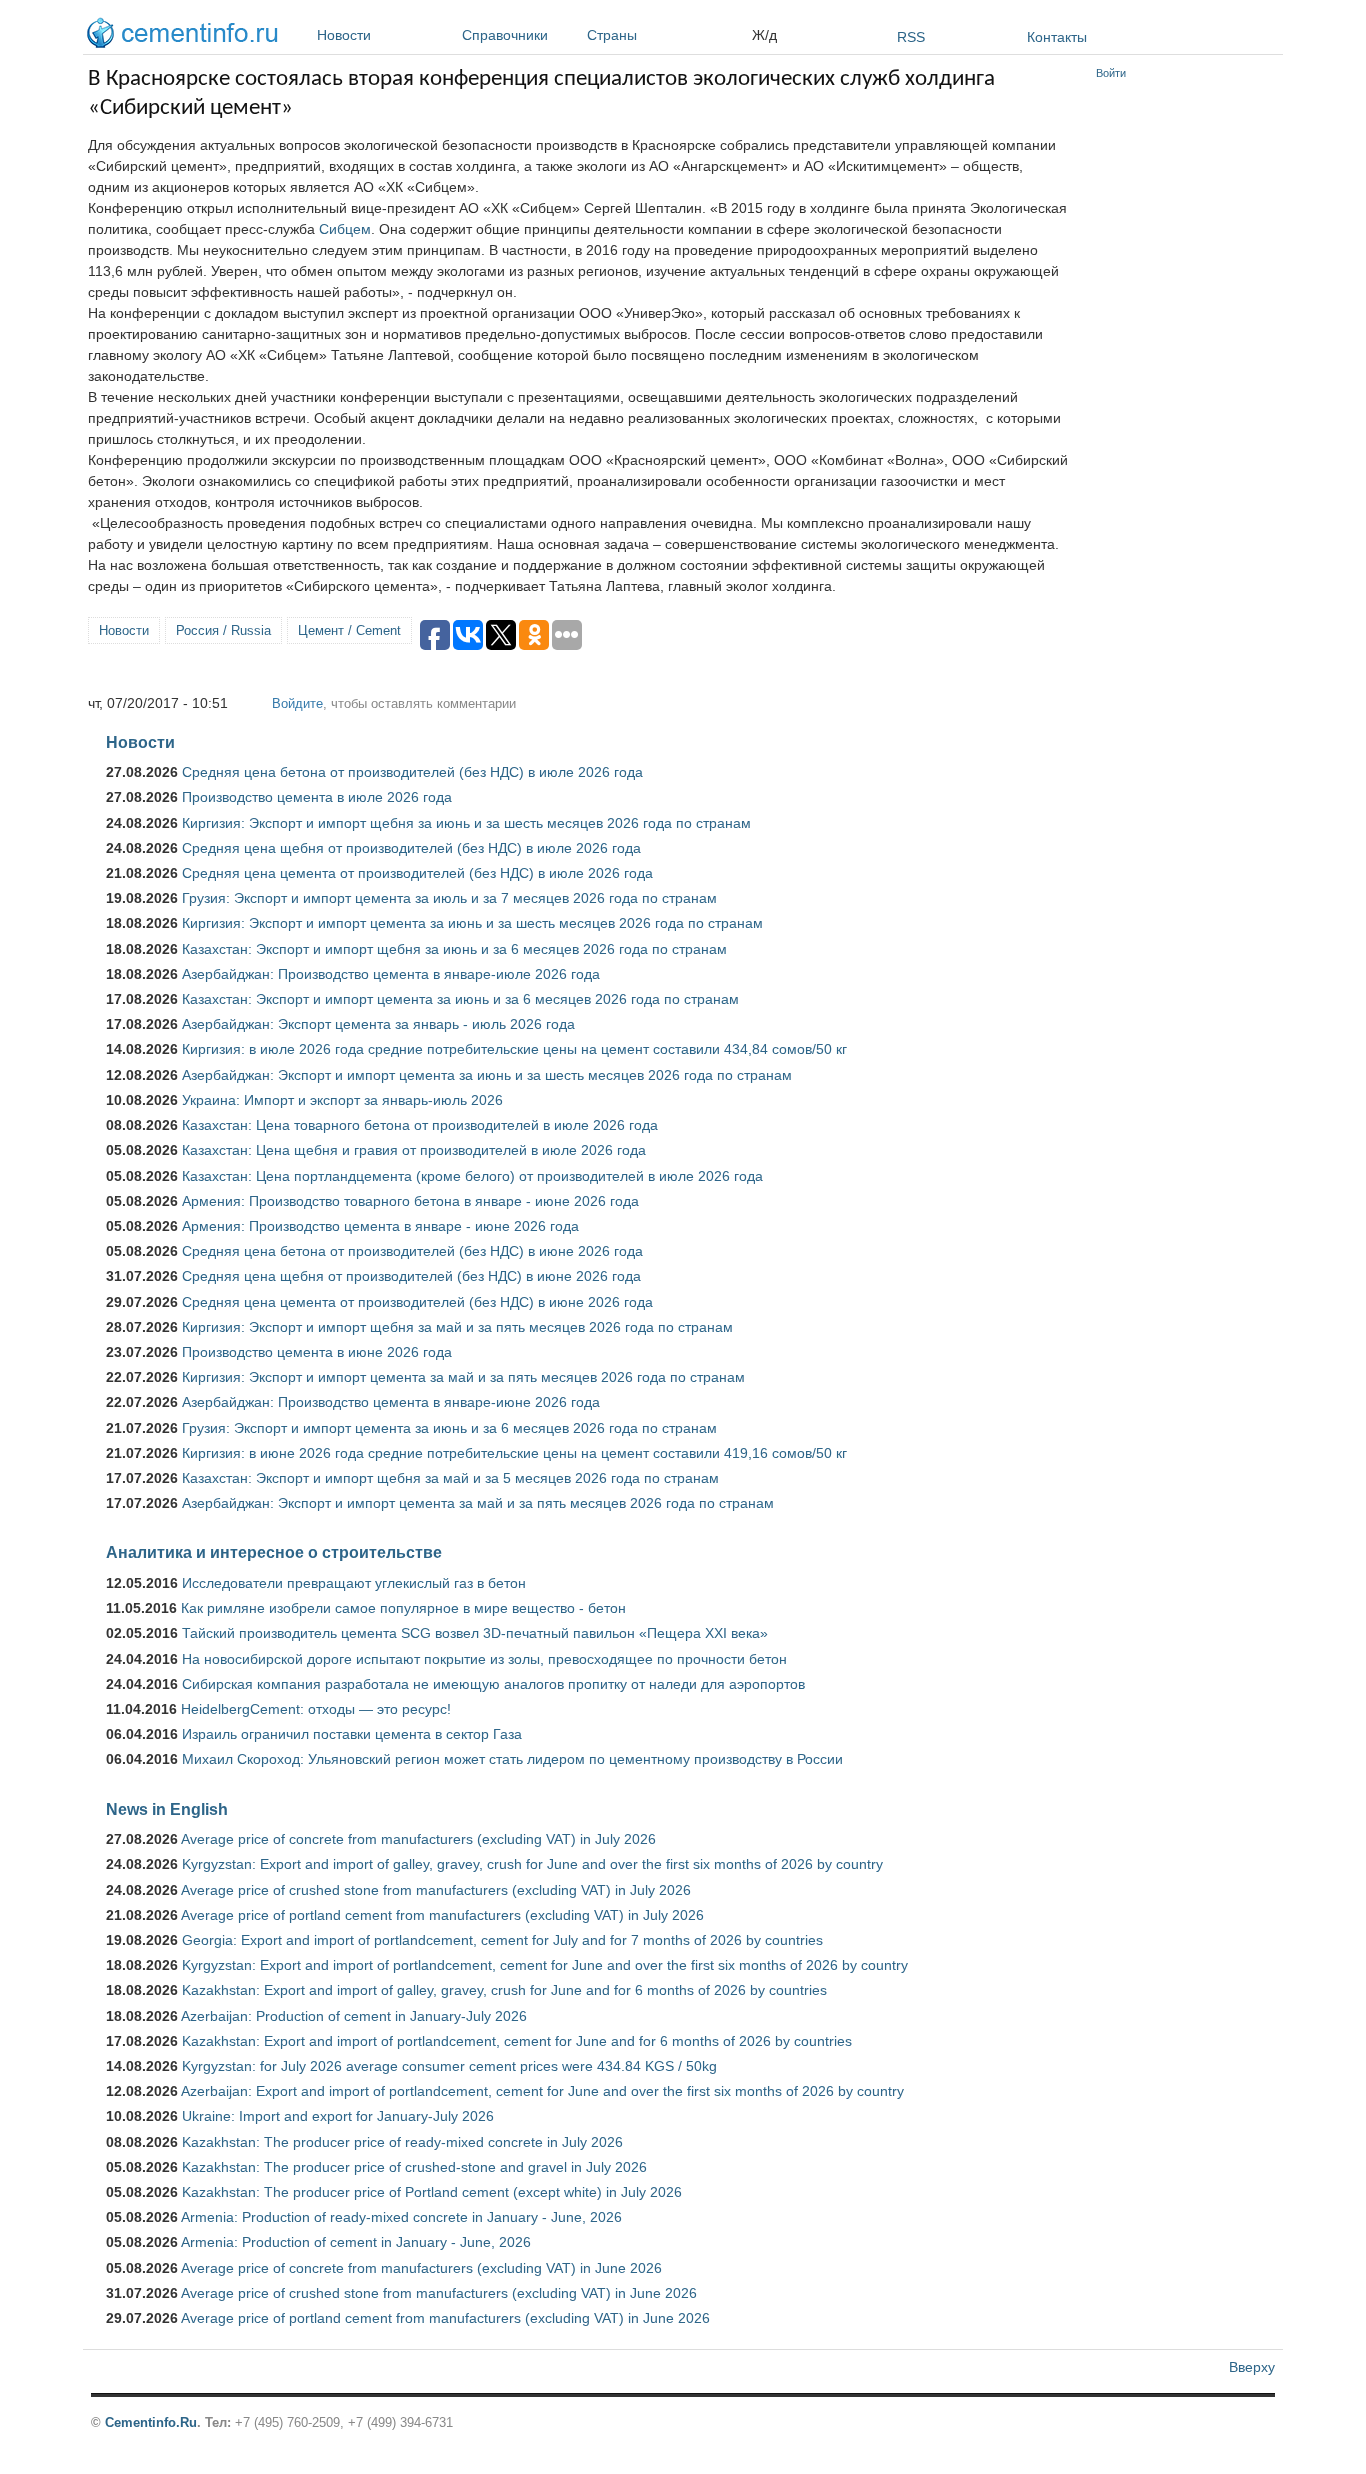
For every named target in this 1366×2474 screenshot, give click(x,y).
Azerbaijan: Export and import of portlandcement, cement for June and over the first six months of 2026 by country (542, 2091)
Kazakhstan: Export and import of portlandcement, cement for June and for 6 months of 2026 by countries (517, 2041)
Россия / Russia (223, 630)
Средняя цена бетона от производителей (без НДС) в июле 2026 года (412, 772)
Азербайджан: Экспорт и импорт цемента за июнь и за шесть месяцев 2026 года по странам (487, 1075)
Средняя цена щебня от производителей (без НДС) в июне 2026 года (411, 1276)
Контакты (1057, 37)
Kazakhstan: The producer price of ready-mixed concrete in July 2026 (402, 2142)
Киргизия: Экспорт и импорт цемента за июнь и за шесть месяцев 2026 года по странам (472, 923)
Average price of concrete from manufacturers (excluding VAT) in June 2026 (421, 2268)
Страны (612, 35)
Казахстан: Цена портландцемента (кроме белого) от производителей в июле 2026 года (472, 1176)
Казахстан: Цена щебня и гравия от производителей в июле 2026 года (414, 1150)
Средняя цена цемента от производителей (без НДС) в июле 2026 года (417, 873)
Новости (344, 35)
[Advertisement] (1185, 390)
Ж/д (764, 35)
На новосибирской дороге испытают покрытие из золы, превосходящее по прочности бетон (484, 1659)
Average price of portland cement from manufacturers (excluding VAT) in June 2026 (445, 2318)
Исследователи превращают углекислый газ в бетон (354, 1583)
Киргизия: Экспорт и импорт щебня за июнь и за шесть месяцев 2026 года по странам (466, 823)
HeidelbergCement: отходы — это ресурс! (316, 1709)
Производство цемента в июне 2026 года (317, 1352)
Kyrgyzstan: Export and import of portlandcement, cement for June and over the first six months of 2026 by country (545, 1965)
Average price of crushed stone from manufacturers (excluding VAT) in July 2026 (436, 1890)
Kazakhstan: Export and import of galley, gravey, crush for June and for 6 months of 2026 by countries (504, 1990)
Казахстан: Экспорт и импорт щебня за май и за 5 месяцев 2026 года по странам (450, 1478)
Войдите (297, 703)
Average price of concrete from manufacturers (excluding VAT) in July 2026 (418, 1839)
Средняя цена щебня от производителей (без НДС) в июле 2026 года (411, 848)
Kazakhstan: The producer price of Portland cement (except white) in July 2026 (432, 2192)
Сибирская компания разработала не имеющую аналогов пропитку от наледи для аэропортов (493, 1684)
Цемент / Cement (349, 630)
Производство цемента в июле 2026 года (317, 797)
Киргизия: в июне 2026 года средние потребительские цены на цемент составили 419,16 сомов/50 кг (514, 1453)
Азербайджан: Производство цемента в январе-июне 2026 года (391, 1402)
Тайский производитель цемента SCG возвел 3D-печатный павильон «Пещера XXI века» (475, 1633)
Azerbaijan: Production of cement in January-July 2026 (354, 2016)
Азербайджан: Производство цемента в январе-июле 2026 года (391, 974)
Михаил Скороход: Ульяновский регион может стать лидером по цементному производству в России (512, 1759)
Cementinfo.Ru (151, 2422)
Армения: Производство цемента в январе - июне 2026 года (380, 1226)
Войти (1111, 73)
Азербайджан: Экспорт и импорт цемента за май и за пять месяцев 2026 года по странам (478, 1503)
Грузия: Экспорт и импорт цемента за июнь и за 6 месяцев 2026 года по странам (449, 1428)
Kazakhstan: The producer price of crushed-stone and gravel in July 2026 (414, 2167)
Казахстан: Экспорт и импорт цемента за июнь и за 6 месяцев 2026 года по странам (460, 999)
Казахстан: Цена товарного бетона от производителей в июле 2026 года (420, 1125)
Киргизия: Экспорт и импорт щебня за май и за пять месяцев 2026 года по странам (457, 1327)
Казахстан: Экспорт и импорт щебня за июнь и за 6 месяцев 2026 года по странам (454, 949)
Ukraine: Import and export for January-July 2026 (338, 2116)
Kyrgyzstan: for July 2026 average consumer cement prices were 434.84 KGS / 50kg (449, 2066)
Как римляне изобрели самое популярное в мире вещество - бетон (403, 1608)
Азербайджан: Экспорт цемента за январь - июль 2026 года (378, 1024)
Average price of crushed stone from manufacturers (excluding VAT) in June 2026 (439, 2293)
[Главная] (187, 36)
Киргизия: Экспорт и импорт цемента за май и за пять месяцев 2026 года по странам (463, 1377)
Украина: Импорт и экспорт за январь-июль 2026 (342, 1100)
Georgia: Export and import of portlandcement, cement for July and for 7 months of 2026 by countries (502, 1940)
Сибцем (345, 229)
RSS (911, 37)
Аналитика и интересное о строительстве (274, 1552)
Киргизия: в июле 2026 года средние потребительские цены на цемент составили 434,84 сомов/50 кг (514, 1049)
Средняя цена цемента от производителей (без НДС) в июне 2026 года (417, 1302)
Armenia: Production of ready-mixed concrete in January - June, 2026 (401, 2217)
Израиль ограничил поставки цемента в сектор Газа (352, 1734)
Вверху (1252, 2367)
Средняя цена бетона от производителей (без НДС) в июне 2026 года (412, 1251)
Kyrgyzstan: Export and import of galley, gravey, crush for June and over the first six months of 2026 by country (532, 1864)
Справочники (505, 35)
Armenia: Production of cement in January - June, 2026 (356, 2242)
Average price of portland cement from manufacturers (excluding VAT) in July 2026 (442, 1915)
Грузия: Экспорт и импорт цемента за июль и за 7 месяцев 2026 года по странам (449, 898)
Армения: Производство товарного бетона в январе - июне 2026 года (410, 1201)
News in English (167, 1809)
